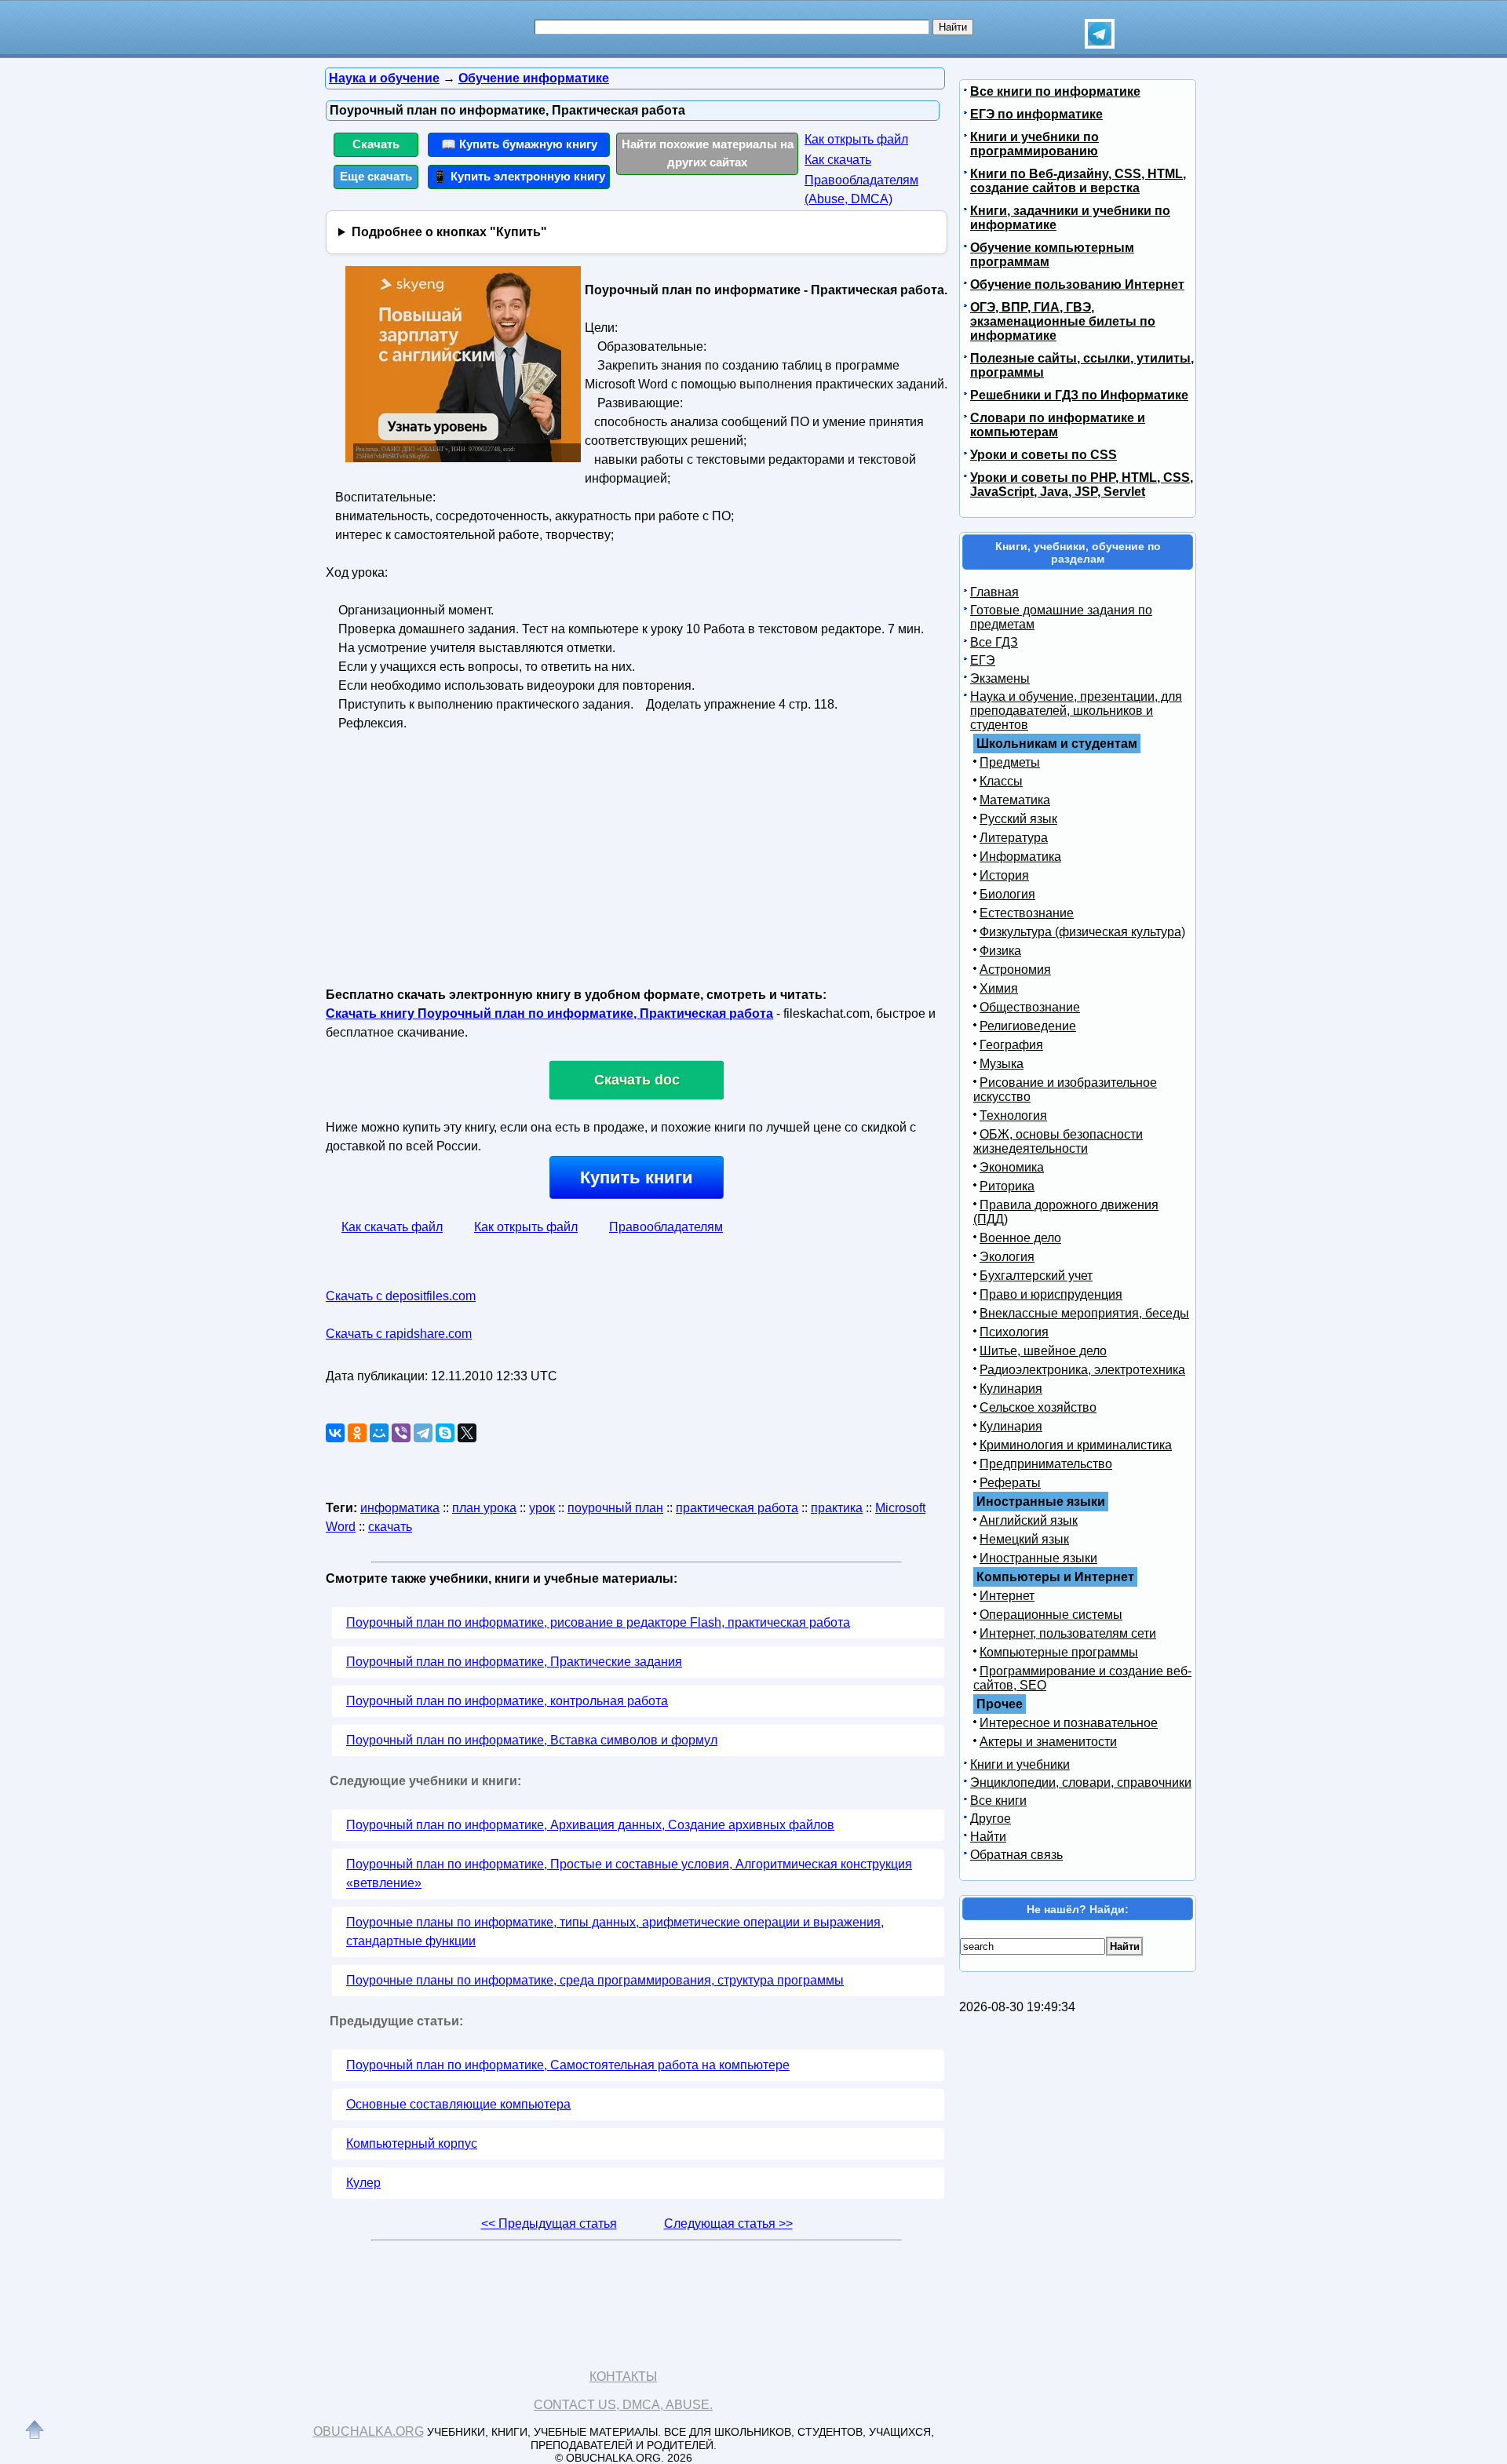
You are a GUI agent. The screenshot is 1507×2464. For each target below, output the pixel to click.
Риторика (1007, 1186)
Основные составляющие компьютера (458, 2104)
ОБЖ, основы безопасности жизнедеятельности (1058, 1141)
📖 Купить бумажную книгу (519, 144)
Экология (1007, 1257)
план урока (484, 1508)
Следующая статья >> (728, 2223)
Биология (1007, 894)
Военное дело (1020, 1238)
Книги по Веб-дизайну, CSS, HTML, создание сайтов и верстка (1078, 181)
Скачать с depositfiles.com (401, 1296)
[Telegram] (423, 1433)
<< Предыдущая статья (549, 2223)
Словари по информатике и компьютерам (1058, 425)
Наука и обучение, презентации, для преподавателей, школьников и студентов (1076, 711)
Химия (999, 988)
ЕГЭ (983, 660)
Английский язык (1029, 1520)
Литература (1014, 838)
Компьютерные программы (1059, 1652)
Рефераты (1010, 1483)
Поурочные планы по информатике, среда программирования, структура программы (595, 1980)
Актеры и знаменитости (1048, 1742)
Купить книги (637, 1177)
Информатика (1020, 857)
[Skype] (445, 1433)
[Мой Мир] (379, 1433)
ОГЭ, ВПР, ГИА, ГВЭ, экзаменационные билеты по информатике (1063, 321)
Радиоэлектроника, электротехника (1082, 1370)
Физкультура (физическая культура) (1082, 932)
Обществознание (1030, 1007)
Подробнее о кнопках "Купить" (449, 232)
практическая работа (737, 1508)
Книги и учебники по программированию (1034, 144)
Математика (1015, 800)
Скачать (376, 144)
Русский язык (1018, 819)
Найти (988, 1837)
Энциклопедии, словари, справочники (1081, 1782)
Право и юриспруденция (1051, 1294)
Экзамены (1000, 678)
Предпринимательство (1046, 1464)
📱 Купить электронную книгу (519, 176)
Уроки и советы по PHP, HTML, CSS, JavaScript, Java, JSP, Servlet (1082, 485)
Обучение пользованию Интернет (1077, 284)
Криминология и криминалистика (1076, 1445)
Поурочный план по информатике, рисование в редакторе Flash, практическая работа (598, 1622)
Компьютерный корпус (412, 2143)
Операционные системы (1051, 1615)
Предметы (1010, 762)
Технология (1013, 1115)
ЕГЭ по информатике (1036, 114)
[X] (467, 1433)
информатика (400, 1508)
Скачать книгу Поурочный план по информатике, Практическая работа (549, 1013)
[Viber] (401, 1433)
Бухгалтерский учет (1036, 1276)
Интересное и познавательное (1069, 1723)
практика (837, 1508)
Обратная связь (1016, 1855)
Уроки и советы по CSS (1044, 455)
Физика (1000, 951)
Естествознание (1027, 913)
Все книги (998, 1801)
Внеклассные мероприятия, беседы (1084, 1313)
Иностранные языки (1038, 1558)
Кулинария (1011, 1389)
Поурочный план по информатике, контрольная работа (507, 1701)
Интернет (1007, 1596)
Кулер (363, 2183)
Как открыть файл (856, 139)
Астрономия (1015, 970)
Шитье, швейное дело (1043, 1351)
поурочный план (615, 1508)
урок (542, 1508)
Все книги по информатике (1055, 91)
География (1011, 1045)
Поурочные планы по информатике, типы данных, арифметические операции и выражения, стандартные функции (615, 1932)
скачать (390, 1527)
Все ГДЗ (994, 642)
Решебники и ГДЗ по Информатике (1079, 395)
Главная (994, 592)
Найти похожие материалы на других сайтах (708, 153)
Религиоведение (1028, 1026)
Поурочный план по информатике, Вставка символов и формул (532, 1740)
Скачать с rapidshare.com (399, 1334)
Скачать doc (637, 1080)
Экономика (1012, 1167)
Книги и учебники (1020, 1764)
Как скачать (838, 160)
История (1004, 875)
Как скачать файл (392, 1227)
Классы (1001, 781)
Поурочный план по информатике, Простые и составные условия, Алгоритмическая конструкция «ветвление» (629, 1874)
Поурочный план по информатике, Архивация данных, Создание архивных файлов (590, 1825)
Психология (1014, 1332)
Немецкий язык (1024, 1539)
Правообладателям (666, 1227)
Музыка (1002, 1064)
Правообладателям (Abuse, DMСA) (861, 190)
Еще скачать (376, 176)
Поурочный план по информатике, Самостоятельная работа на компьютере (568, 2065)
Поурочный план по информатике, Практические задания (514, 1662)
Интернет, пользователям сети (1068, 1633)
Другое (991, 1819)
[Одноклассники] (357, 1433)
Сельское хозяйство (1038, 1407)
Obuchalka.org (369, 2431)
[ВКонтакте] (335, 1433)
